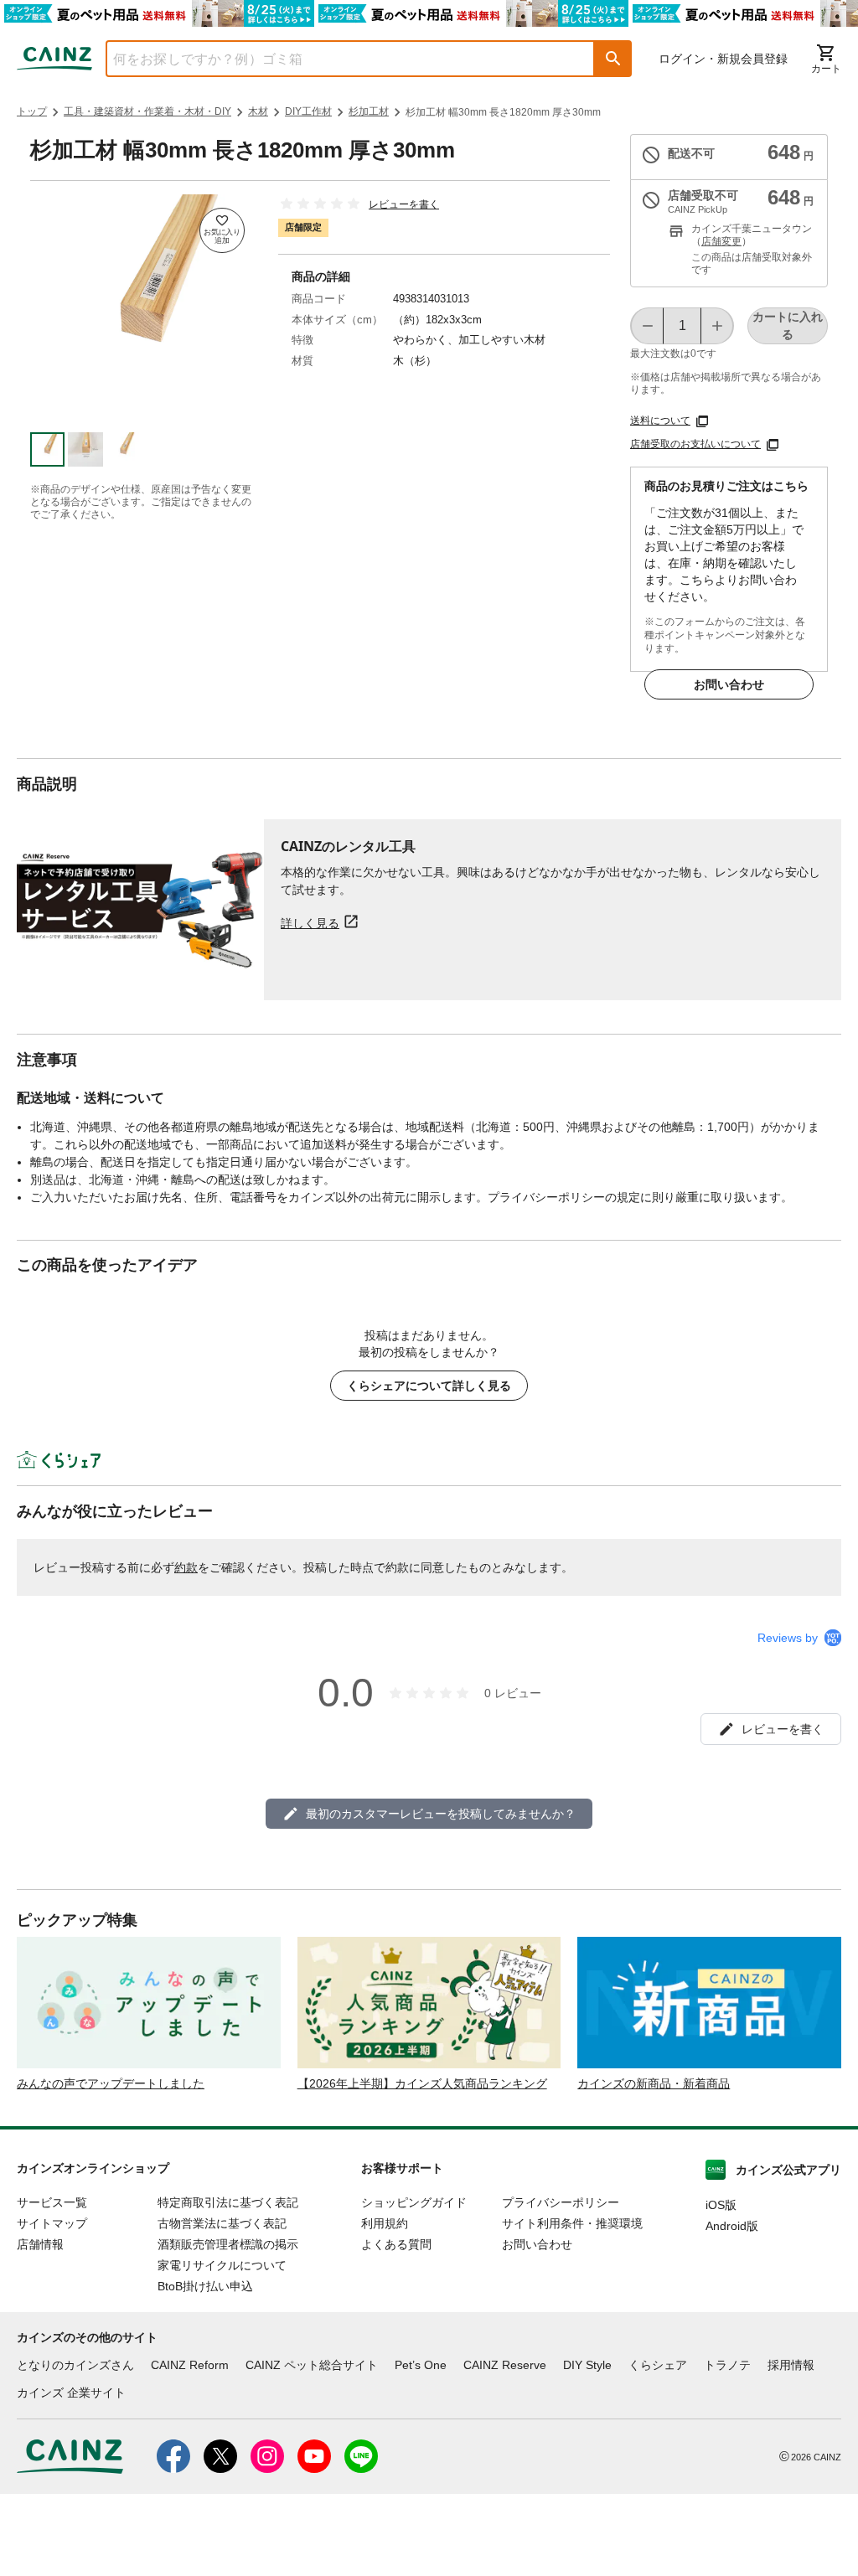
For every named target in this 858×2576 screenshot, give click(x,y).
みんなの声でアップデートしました (111, 2083)
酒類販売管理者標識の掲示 (228, 2244)
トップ (32, 111)
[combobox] (338, 59)
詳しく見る (310, 923)
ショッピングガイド (414, 2202)
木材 (258, 111)
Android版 (732, 2226)
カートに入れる (788, 325)
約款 (186, 1567)
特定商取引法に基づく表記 (228, 2202)
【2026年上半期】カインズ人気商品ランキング (422, 2083)
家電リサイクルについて (222, 2265)
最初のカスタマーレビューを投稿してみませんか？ (441, 1814)
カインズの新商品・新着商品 (654, 2083)
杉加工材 (369, 111)
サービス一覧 (52, 2202)
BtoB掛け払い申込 (205, 2286)
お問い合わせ (729, 684)
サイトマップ (52, 2223)
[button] (613, 59)
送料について (660, 421)
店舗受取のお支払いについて (695, 444)
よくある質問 (396, 2244)
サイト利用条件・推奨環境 (572, 2223)
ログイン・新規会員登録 (723, 59)
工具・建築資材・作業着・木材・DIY (147, 111)
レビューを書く (404, 204)
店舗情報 (40, 2244)
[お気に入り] (222, 230)
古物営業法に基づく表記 (222, 2223)
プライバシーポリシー (561, 2202)
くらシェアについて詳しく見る (429, 1386)
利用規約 (385, 2223)
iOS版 (721, 2205)
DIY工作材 (308, 111)
